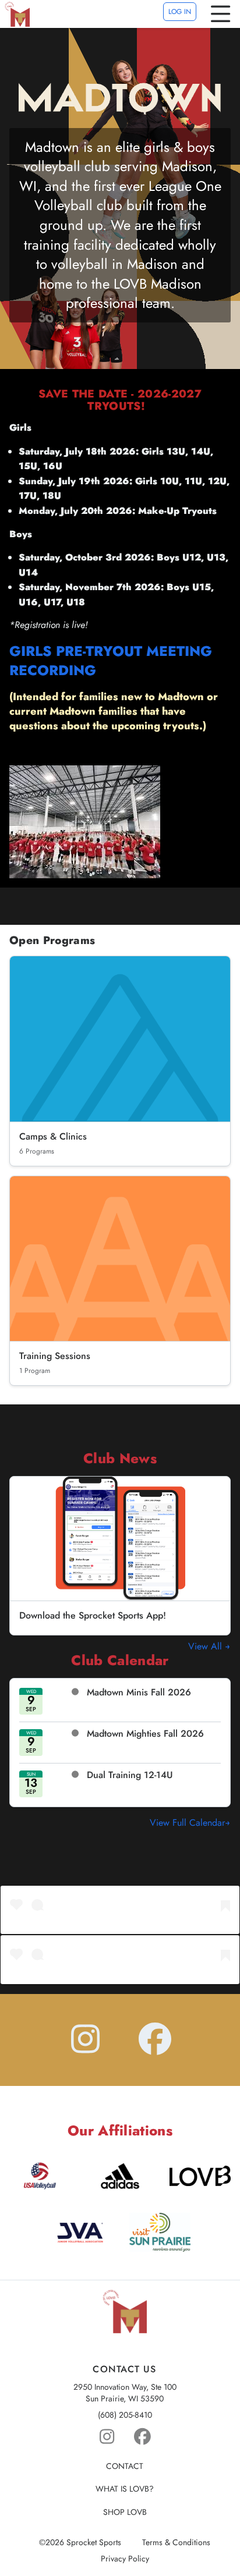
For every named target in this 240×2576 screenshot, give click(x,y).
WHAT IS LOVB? (125, 2489)
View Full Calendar (187, 1823)
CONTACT (125, 2466)
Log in (180, 12)
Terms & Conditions (176, 2543)
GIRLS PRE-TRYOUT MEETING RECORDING (111, 661)
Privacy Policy (125, 2559)
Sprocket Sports (94, 2543)
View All (207, 1647)
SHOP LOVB (125, 2512)
